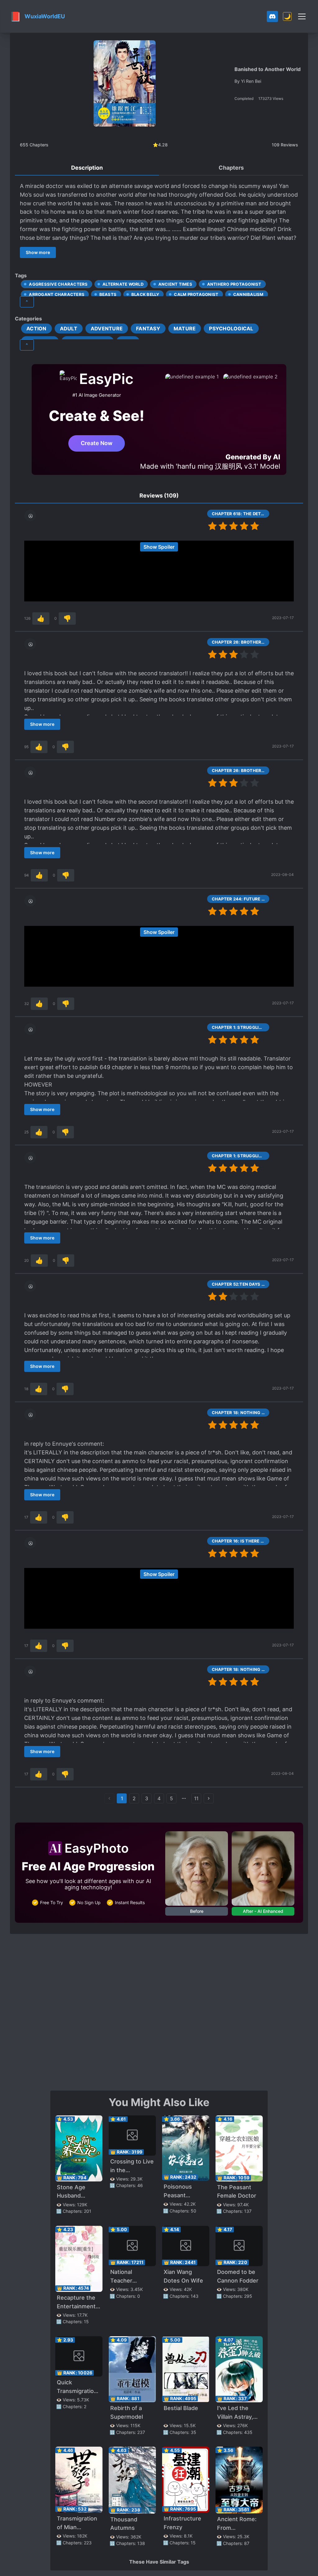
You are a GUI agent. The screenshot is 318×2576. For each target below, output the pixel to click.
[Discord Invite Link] (272, 16)
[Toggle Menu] (302, 16)
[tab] (87, 168)
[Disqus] (159, 2011)
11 (196, 1798)
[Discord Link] (272, 16)
